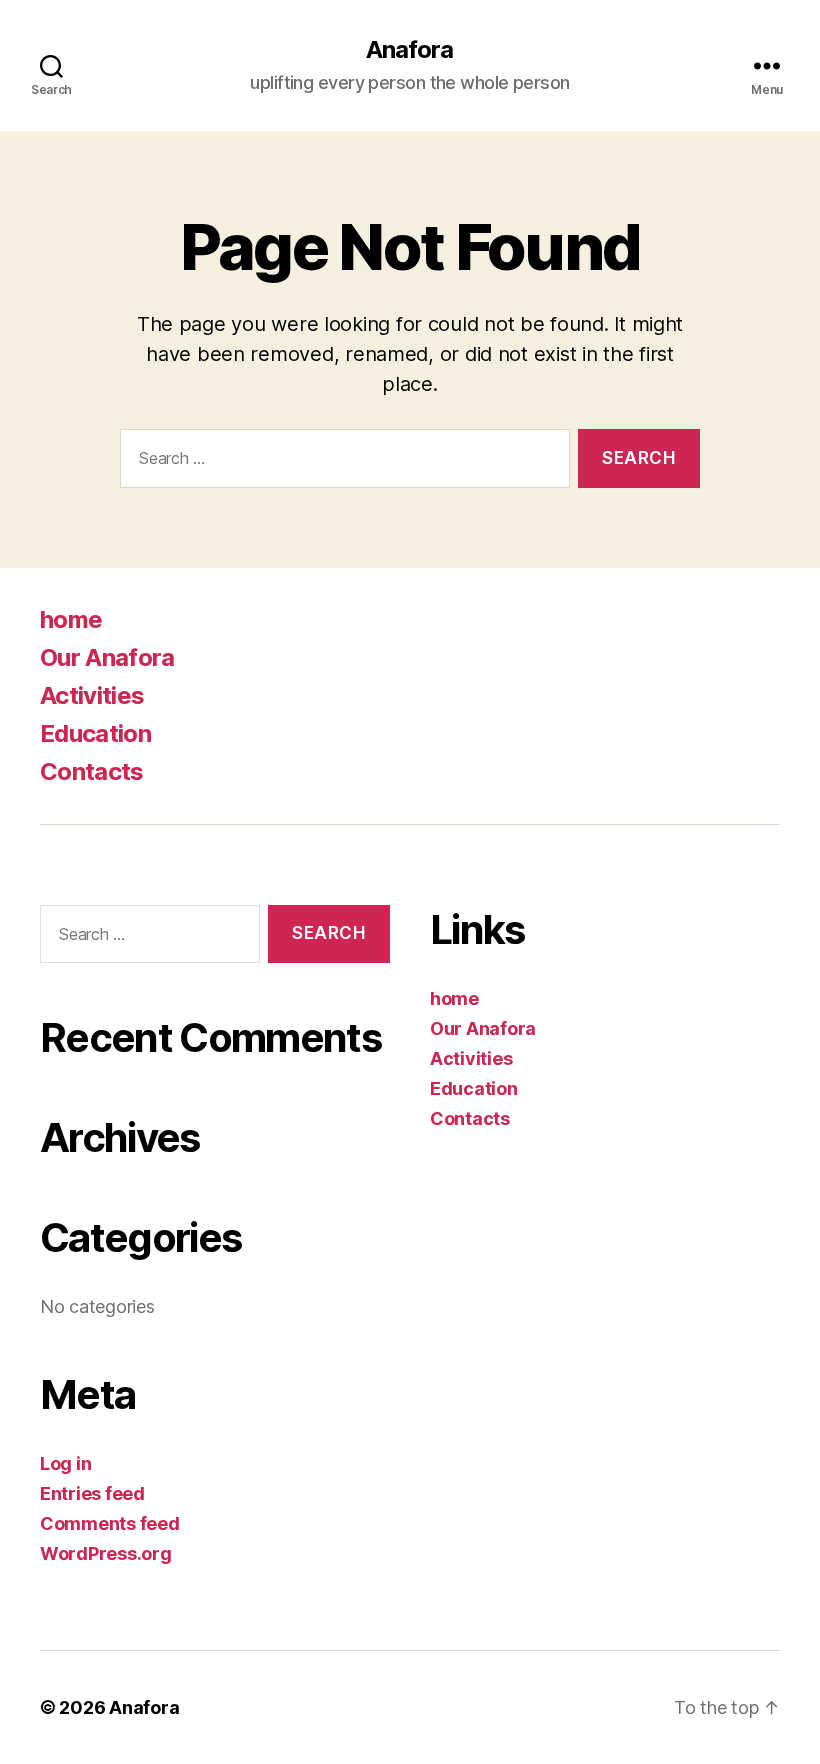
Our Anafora (107, 657)
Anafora (409, 50)
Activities (92, 695)
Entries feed (92, 1493)
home (71, 619)
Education (95, 733)
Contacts (92, 771)
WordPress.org (106, 1553)
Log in (65, 1463)
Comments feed (110, 1523)
